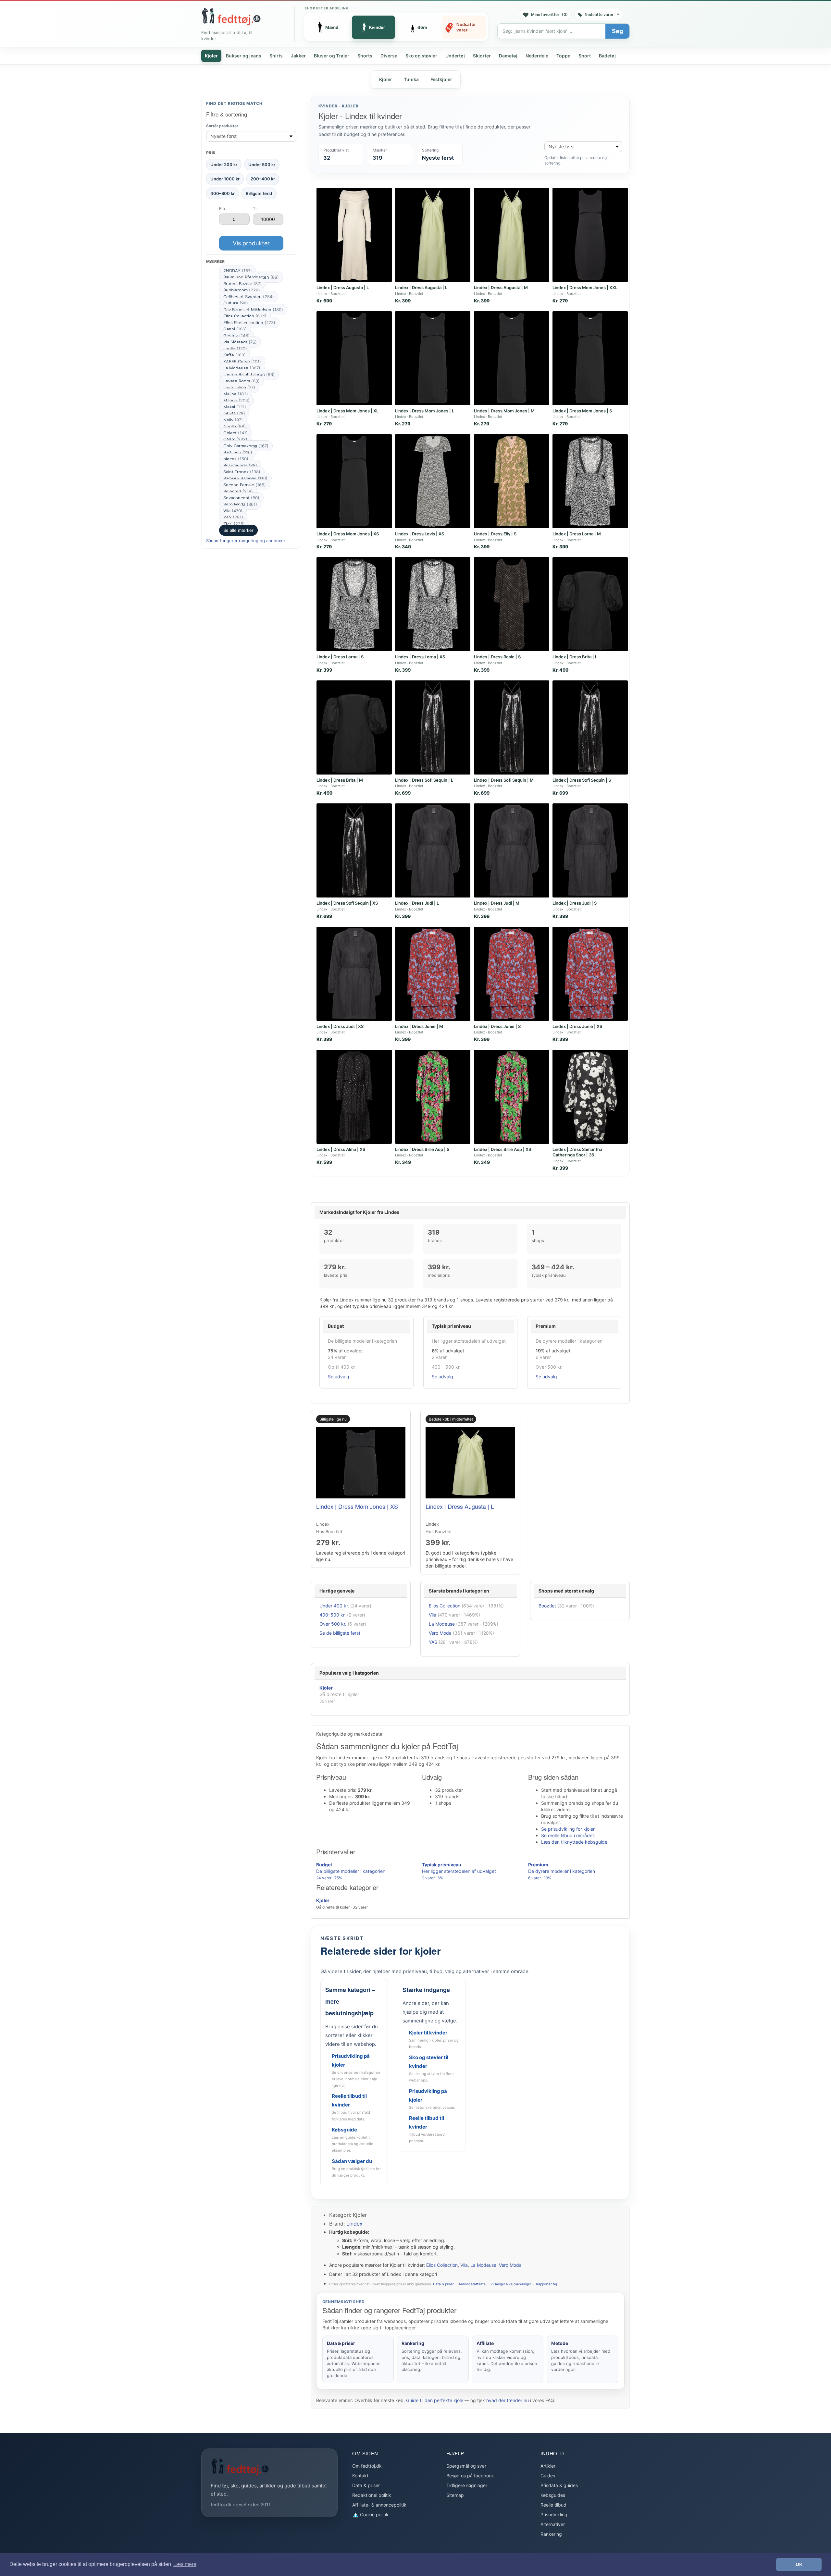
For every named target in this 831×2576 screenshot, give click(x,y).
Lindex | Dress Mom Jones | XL (347, 411)
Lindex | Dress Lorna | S (340, 657)
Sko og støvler (421, 56)
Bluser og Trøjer (332, 56)
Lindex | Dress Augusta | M (501, 287)
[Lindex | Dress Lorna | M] (590, 481)
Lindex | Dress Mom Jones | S (582, 411)
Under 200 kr (224, 164)
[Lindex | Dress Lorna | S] (354, 604)
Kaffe (235, 355)
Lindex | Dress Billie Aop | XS (502, 1149)
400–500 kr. (333, 1615)
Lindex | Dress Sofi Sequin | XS (347, 903)
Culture (236, 303)
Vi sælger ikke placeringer (511, 2284)
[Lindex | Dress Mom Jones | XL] (354, 358)
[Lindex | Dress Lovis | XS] (433, 481)
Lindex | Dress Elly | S (495, 534)
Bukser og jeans (244, 56)
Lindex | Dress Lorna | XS (420, 657)
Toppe (563, 56)
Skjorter (482, 56)
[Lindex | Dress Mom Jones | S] (590, 358)
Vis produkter (251, 243)
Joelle (235, 348)
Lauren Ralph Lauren (249, 374)
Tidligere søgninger (467, 2485)
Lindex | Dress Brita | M (340, 780)
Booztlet (547, 1606)
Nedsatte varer (599, 14)
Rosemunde (240, 465)
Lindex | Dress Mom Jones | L (425, 411)
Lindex (354, 2224)
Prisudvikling (554, 2515)
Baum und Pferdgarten (251, 277)
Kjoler (211, 56)
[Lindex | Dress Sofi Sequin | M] (512, 727)
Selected (238, 491)
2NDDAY (238, 271)
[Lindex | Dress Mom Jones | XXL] (590, 235)
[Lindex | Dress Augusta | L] (354, 235)
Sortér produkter (222, 126)
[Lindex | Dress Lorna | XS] (433, 604)
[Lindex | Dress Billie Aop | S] (433, 1097)
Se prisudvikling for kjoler (568, 1829)
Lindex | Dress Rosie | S (497, 657)
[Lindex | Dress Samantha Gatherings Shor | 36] (590, 1097)
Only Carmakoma (246, 446)
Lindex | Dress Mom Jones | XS (348, 534)
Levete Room (242, 381)
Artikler (548, 2466)
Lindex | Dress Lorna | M (577, 534)
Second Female (245, 485)
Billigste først (259, 193)
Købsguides (553, 2495)
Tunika (411, 79)
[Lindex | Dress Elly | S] (512, 481)
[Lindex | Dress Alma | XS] (354, 1097)
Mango (236, 400)
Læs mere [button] (185, 2564)
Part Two (238, 452)
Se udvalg (339, 1377)
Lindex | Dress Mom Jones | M (504, 411)
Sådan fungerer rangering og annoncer (246, 541)
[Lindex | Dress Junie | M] (433, 974)
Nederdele (537, 56)
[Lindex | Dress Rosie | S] (512, 604)
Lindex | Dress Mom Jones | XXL (585, 287)
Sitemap (455, 2495)
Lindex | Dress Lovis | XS (420, 534)
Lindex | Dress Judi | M (497, 903)
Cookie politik (374, 2515)
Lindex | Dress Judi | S (575, 903)
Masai (235, 407)
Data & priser (443, 2284)
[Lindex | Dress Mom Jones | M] (512, 358)
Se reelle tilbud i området (568, 1835)
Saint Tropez (242, 472)
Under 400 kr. (334, 1606)
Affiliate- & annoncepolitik (379, 2505)
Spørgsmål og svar (466, 2466)
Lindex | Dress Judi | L (417, 903)
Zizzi (234, 524)
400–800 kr (223, 193)
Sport (585, 56)
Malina (236, 394)
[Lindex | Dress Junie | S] (512, 974)
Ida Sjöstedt (240, 342)
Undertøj (455, 56)
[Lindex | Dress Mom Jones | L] (433, 358)
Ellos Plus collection (249, 323)
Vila (233, 511)
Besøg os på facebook (470, 2476)
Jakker (298, 56)
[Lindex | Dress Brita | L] (590, 604)
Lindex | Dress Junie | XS (577, 1026)
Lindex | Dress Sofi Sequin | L (424, 780)
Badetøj (607, 56)
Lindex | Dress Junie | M (419, 1026)
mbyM (234, 413)
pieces (236, 459)
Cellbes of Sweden (249, 297)
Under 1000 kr (225, 179)
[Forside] (231, 17)
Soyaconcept (241, 498)
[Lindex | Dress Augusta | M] (512, 235)
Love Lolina (239, 387)
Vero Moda (240, 504)
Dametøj (508, 56)
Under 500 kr (262, 164)
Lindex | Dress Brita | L (575, 657)
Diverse (389, 56)
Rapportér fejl (547, 2284)
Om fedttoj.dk (367, 2466)
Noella (235, 426)
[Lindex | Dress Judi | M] (512, 850)
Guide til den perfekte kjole (435, 2400)
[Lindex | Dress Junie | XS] (590, 974)
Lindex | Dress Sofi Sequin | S (582, 780)
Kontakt (360, 2476)
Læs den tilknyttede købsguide (574, 1842)
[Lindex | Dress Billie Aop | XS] (512, 1097)
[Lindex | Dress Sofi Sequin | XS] (354, 850)
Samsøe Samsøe (245, 478)
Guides (548, 2476)
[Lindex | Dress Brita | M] (354, 727)
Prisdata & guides (559, 2485)
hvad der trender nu (508, 2400)
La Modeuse (242, 368)
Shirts (276, 56)
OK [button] (799, 2564)
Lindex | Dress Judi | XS (340, 1026)
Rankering (551, 2534)
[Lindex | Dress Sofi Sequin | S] (590, 727)
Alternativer (553, 2524)
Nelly (233, 420)
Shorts (365, 56)
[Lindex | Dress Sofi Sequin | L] (433, 727)
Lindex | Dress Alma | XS (341, 1149)
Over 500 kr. (333, 1624)
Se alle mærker (238, 530)
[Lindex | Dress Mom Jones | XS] (354, 481)
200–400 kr (263, 179)
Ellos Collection (245, 316)
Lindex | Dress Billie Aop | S (422, 1149)
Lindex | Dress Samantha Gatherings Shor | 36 (577, 1152)
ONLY (235, 439)
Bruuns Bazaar (242, 284)
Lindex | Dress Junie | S (497, 1026)
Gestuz (236, 336)
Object (236, 433)
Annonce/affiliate (472, 2284)
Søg (617, 31)
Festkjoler (441, 79)
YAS (233, 517)
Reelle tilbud (553, 2505)
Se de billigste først (340, 1633)
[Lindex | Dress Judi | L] (433, 850)
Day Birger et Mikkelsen (253, 310)
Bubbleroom (242, 290)
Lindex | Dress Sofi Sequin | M (504, 780)
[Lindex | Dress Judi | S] (590, 850)
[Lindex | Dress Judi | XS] (354, 974)
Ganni (235, 329)
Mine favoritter (549, 14)
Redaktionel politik (372, 2495)
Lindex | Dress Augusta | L (343, 287)
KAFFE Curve (242, 361)
